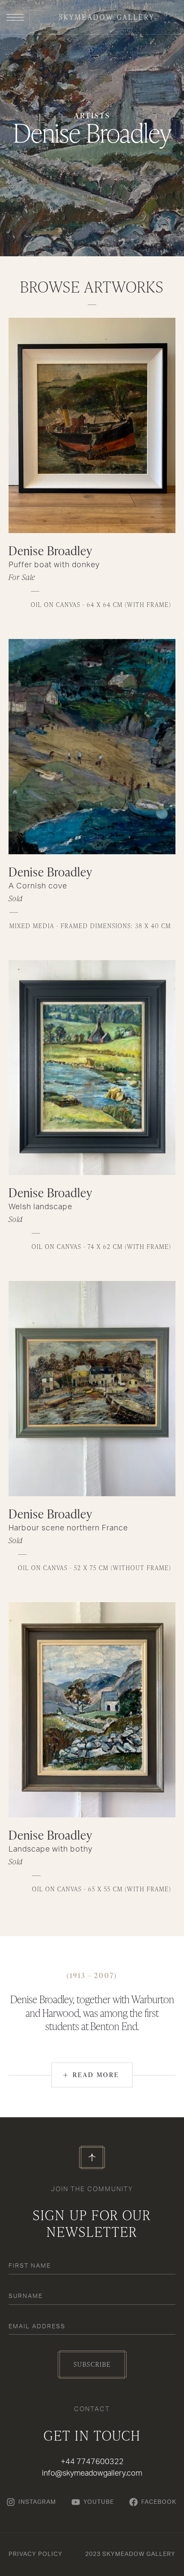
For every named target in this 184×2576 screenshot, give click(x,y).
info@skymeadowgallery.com (92, 2473)
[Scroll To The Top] (92, 2157)
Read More (91, 2075)
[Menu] (15, 17)
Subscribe (92, 2364)
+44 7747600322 (92, 2462)
